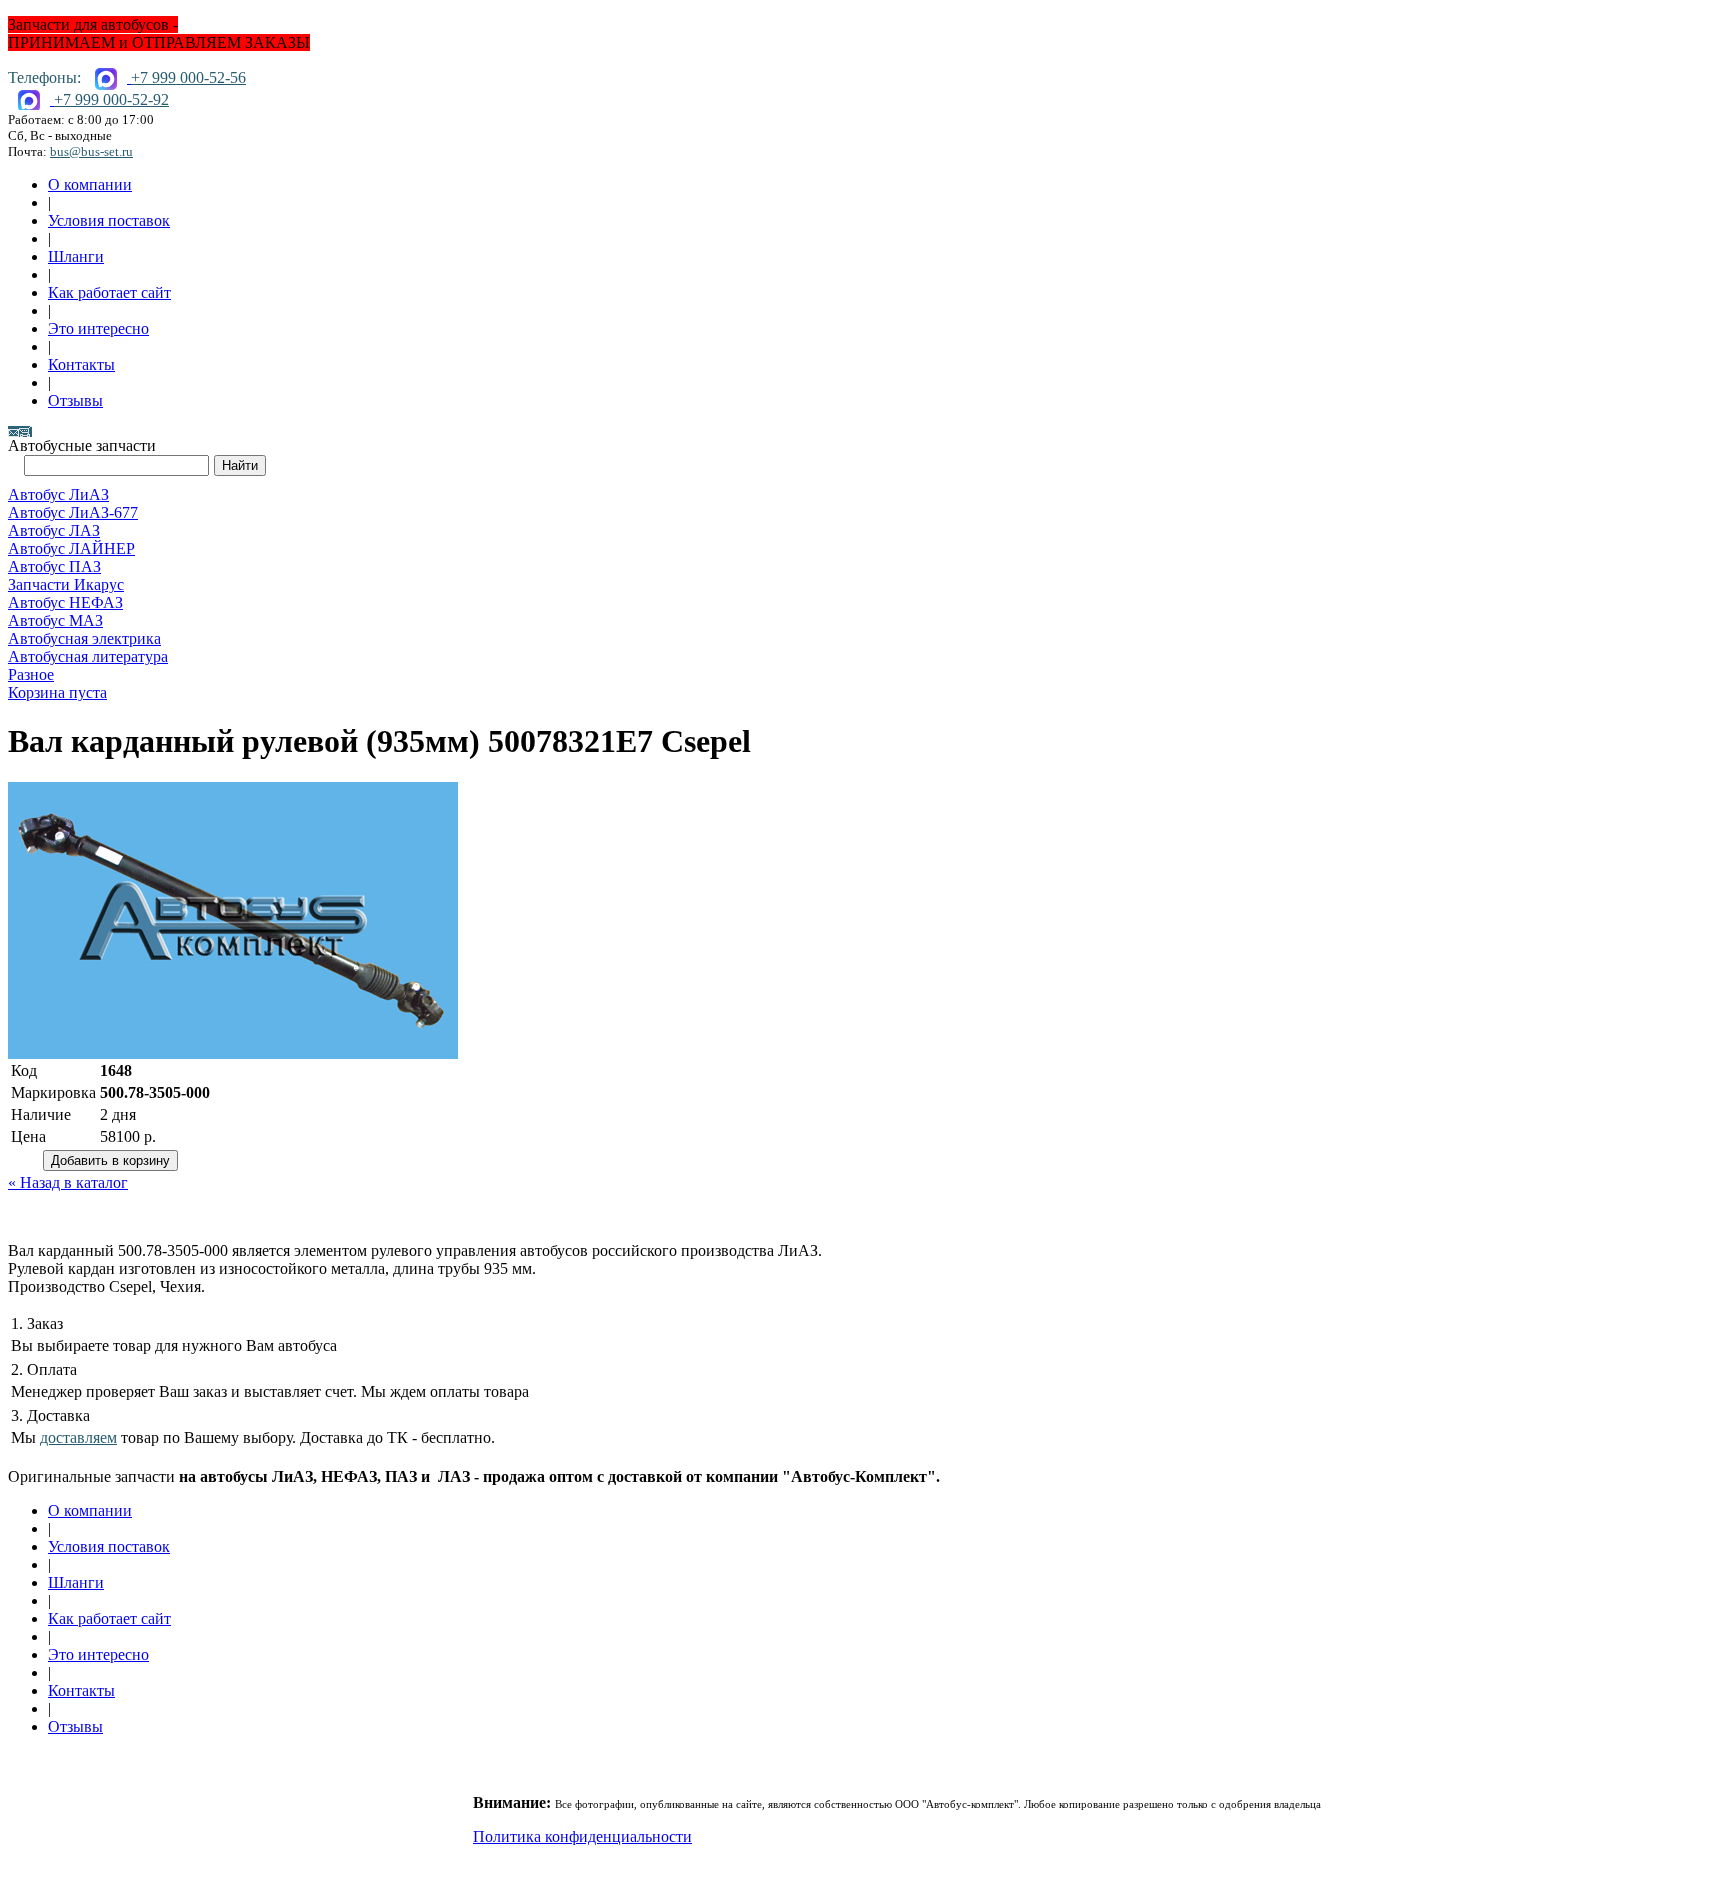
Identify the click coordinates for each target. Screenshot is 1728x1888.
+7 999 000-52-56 (188, 77)
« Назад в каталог (68, 1182)
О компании (90, 184)
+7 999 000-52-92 (111, 99)
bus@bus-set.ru (91, 151)
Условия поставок (109, 220)
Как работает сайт (109, 292)
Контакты (81, 364)
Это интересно (98, 328)
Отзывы (75, 400)
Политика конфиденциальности (582, 1836)
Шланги (76, 256)
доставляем (78, 1437)
